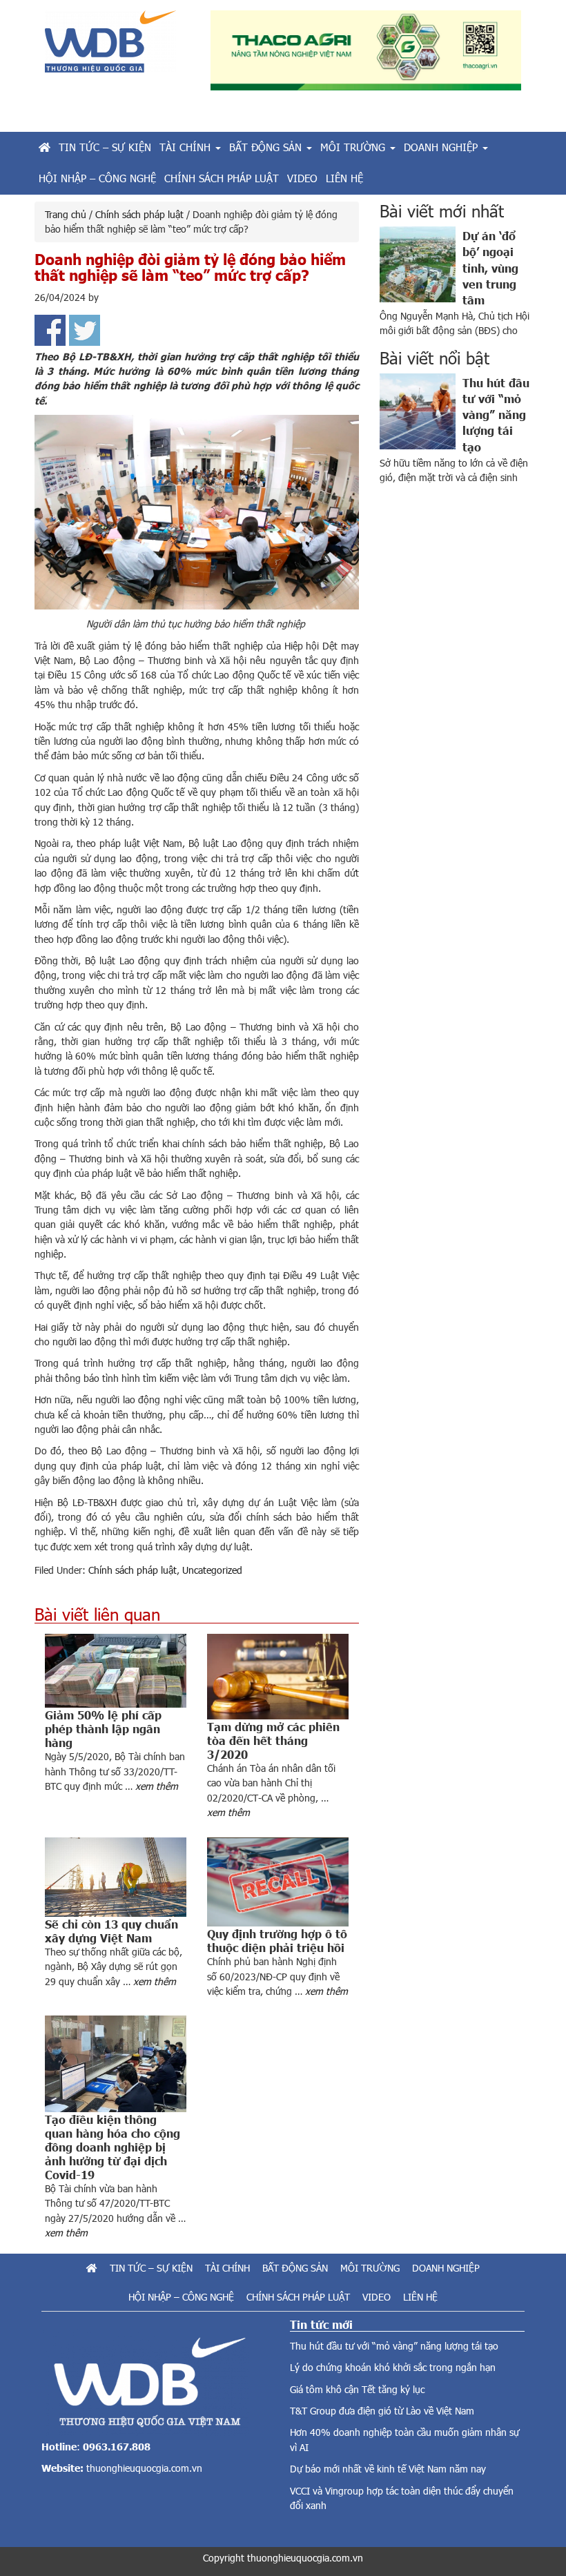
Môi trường (370, 2268)
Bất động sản (295, 2268)
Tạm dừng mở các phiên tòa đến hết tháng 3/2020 (273, 1740)
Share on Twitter (85, 330)
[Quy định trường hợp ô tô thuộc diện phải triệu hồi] (278, 1882)
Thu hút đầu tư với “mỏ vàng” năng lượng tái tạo (496, 414)
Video (377, 2297)
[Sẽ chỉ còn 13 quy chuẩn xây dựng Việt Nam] (116, 1877)
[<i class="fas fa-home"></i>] (45, 147)
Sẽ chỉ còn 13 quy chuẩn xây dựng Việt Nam (111, 1931)
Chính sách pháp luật (133, 1570)
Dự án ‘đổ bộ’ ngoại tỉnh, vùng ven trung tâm (490, 267)
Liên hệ (420, 2297)
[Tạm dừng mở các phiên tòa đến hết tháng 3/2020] (278, 1677)
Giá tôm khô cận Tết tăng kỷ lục (357, 2389)
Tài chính (227, 2268)
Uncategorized (212, 1570)
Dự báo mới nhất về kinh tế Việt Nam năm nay (388, 2469)
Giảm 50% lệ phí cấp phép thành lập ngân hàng (103, 1728)
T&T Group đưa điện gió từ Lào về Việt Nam (382, 2411)
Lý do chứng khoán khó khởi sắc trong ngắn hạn (393, 2367)
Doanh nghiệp (446, 2268)
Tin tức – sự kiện (151, 2268)
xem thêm (157, 1786)
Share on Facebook (50, 330)
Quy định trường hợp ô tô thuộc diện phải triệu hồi (277, 1940)
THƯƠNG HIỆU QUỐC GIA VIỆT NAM (117, 47)
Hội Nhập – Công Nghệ (181, 2297)
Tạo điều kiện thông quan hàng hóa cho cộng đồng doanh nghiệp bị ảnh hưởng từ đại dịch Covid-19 (113, 2147)
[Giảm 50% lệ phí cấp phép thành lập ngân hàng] (116, 1671)
